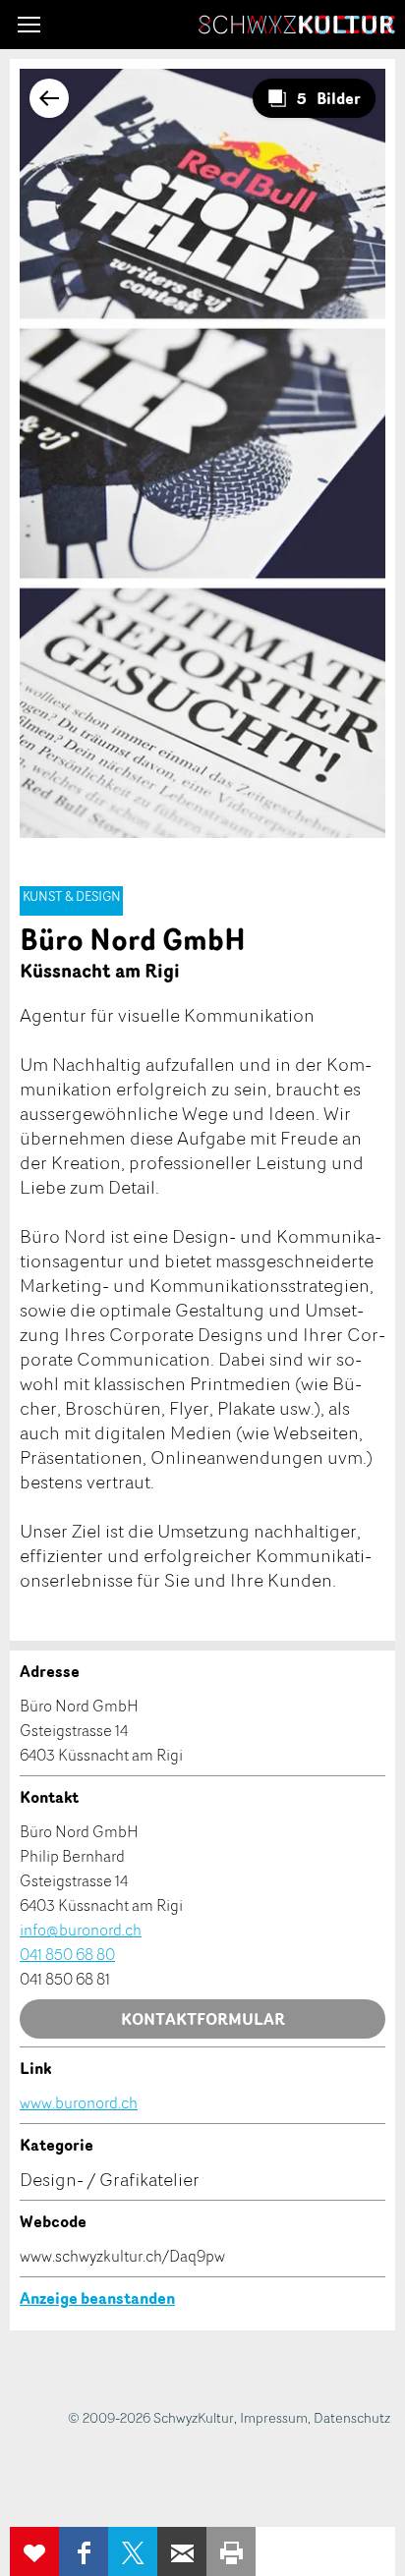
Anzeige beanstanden (97, 2298)
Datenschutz (352, 2417)
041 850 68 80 (67, 1954)
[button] (29, 25)
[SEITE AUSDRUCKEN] (231, 2551)
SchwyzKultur (297, 25)
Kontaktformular (203, 2019)
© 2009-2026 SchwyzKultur (151, 2417)
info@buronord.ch (81, 1930)
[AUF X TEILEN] (133, 2551)
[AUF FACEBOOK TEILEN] (84, 2551)
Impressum (274, 2417)
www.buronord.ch (79, 2102)
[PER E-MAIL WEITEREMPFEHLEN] (182, 2551)
